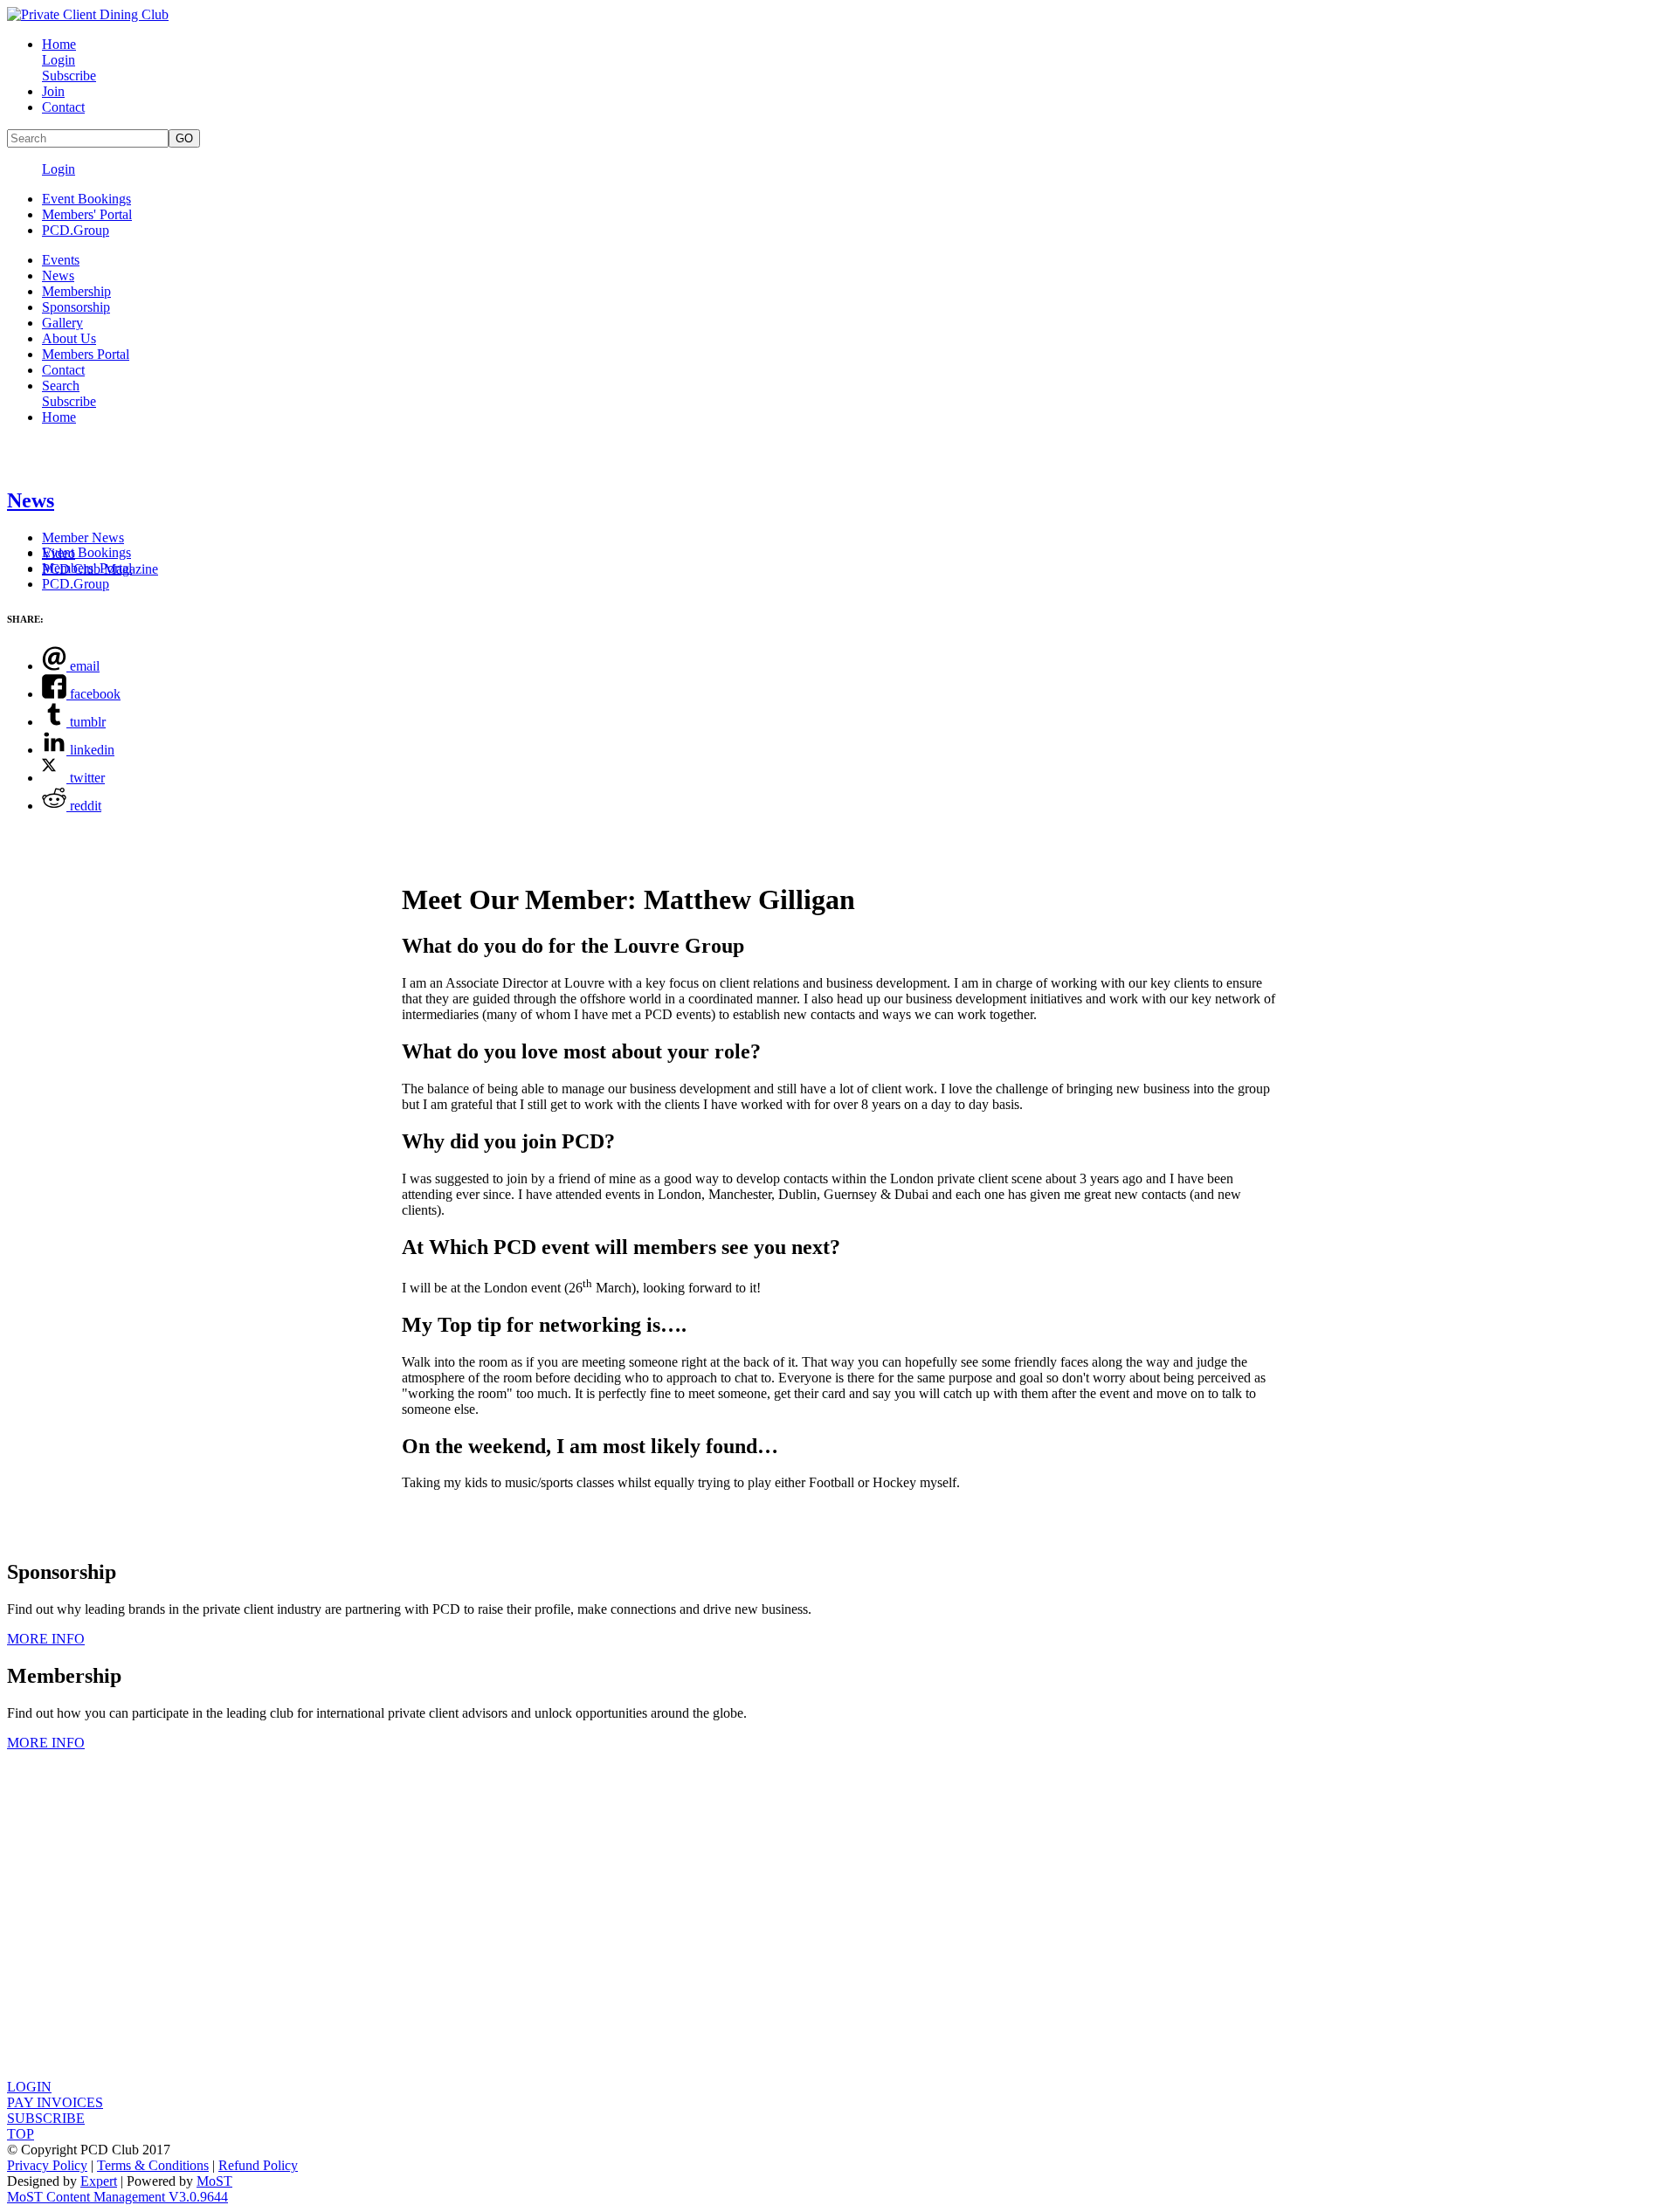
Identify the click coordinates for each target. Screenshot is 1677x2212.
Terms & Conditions (153, 2165)
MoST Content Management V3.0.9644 (117, 2197)
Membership (76, 291)
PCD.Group (76, 230)
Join (53, 91)
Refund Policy (258, 2165)
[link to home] (88, 14)
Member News (83, 537)
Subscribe (69, 76)
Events (61, 260)
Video (59, 553)
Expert (99, 2181)
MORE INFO (46, 1639)
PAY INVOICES (55, 2102)
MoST (214, 2181)
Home (59, 44)
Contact (63, 107)
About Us (69, 338)
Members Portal (86, 354)
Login (59, 60)
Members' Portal (87, 214)
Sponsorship (76, 307)
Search (61, 386)
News (58, 276)
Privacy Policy (47, 2165)
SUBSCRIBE (46, 2118)
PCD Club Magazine (100, 569)
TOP (21, 2134)
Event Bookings (86, 199)
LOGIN (29, 2087)
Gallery (62, 323)
